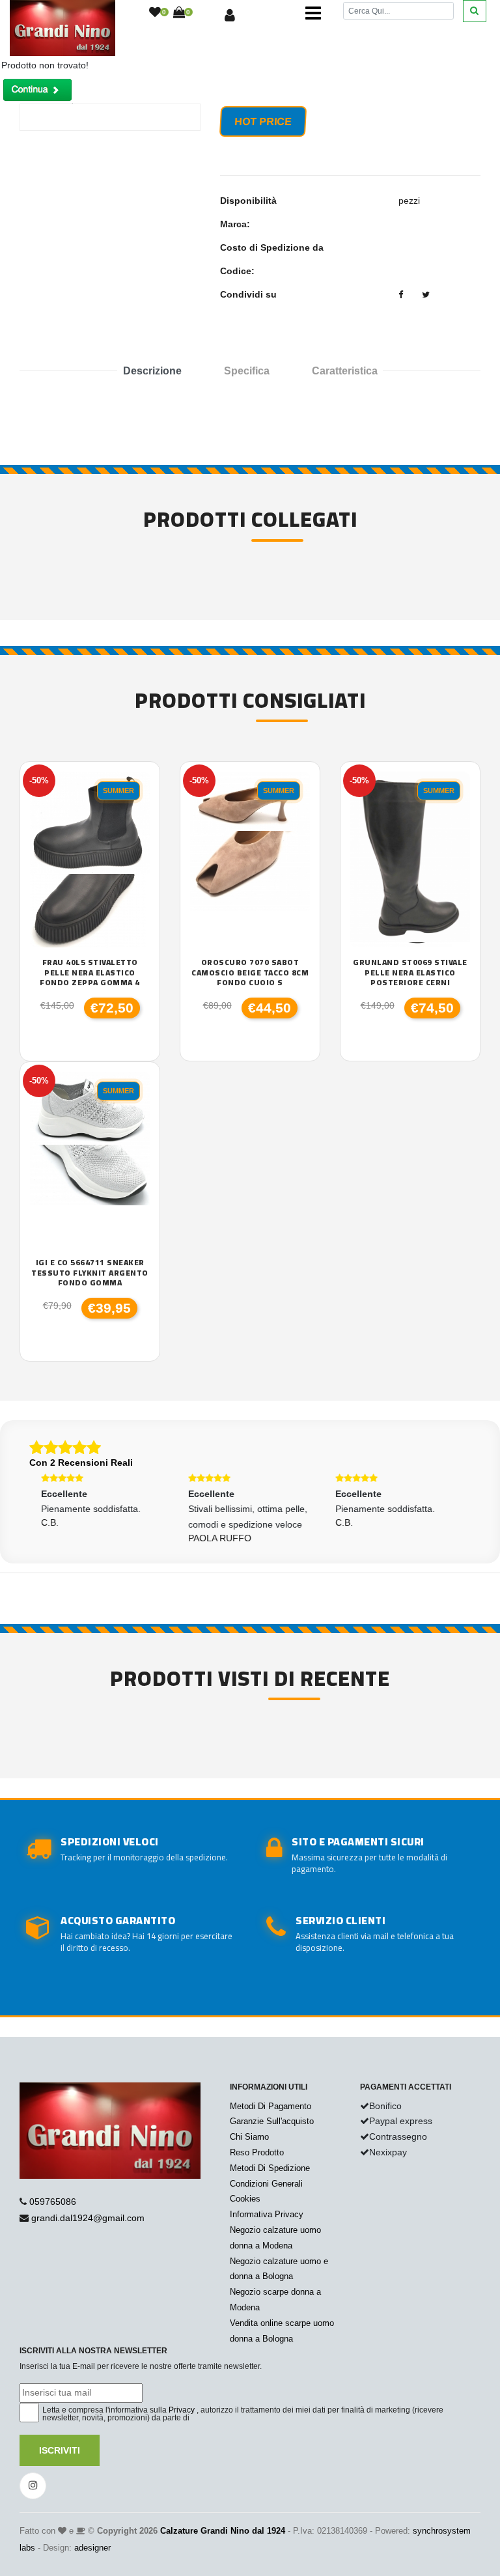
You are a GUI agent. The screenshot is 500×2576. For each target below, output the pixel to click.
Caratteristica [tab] (345, 371)
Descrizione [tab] (152, 371)
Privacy (182, 2410)
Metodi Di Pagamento (271, 2106)
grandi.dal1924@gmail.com (88, 2218)
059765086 (53, 2202)
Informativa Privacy (267, 2214)
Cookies (245, 2199)
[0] (155, 13)
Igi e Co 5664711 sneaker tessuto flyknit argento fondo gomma (90, 1273)
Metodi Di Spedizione (270, 2168)
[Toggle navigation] (313, 13)
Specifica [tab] (247, 371)
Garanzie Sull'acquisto (272, 2121)
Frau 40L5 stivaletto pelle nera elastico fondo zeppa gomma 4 (90, 973)
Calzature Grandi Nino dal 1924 (223, 2531)
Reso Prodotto (257, 2152)
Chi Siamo (249, 2137)
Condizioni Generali (266, 2184)
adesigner (92, 2548)
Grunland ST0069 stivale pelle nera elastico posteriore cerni (410, 973)
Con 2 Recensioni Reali (81, 1463)
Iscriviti (60, 2450)
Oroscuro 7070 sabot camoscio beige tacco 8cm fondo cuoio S (250, 973)
